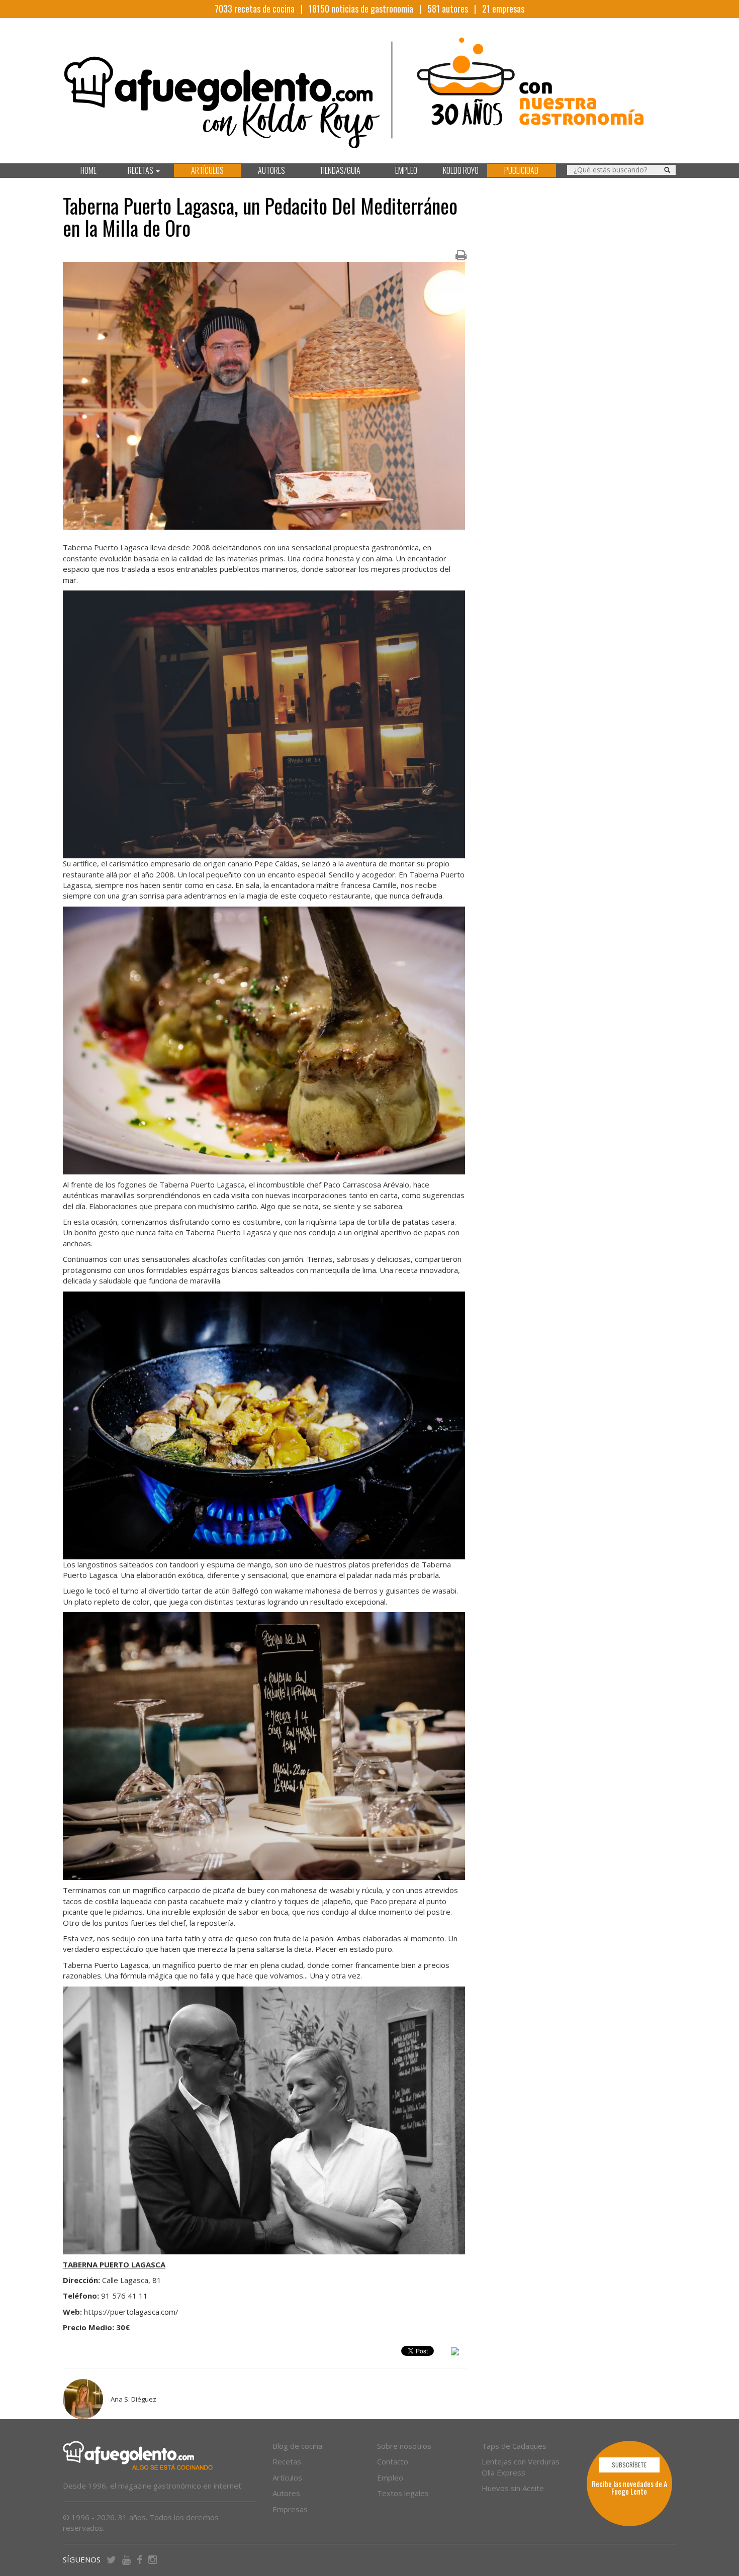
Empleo (390, 2478)
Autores (286, 2493)
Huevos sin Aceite (513, 2488)
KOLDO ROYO (461, 170)
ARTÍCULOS (207, 170)
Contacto (393, 2461)
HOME (88, 170)
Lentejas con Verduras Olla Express (521, 2467)
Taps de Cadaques (514, 2446)
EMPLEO (406, 170)
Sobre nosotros (404, 2446)
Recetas (287, 2461)
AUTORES (271, 170)
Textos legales (403, 2493)
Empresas (290, 2509)
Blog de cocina (297, 2446)
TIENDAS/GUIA (340, 170)
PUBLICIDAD (521, 170)
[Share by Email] (455, 2353)
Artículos (287, 2478)
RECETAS (141, 170)
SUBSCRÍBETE (629, 2465)
